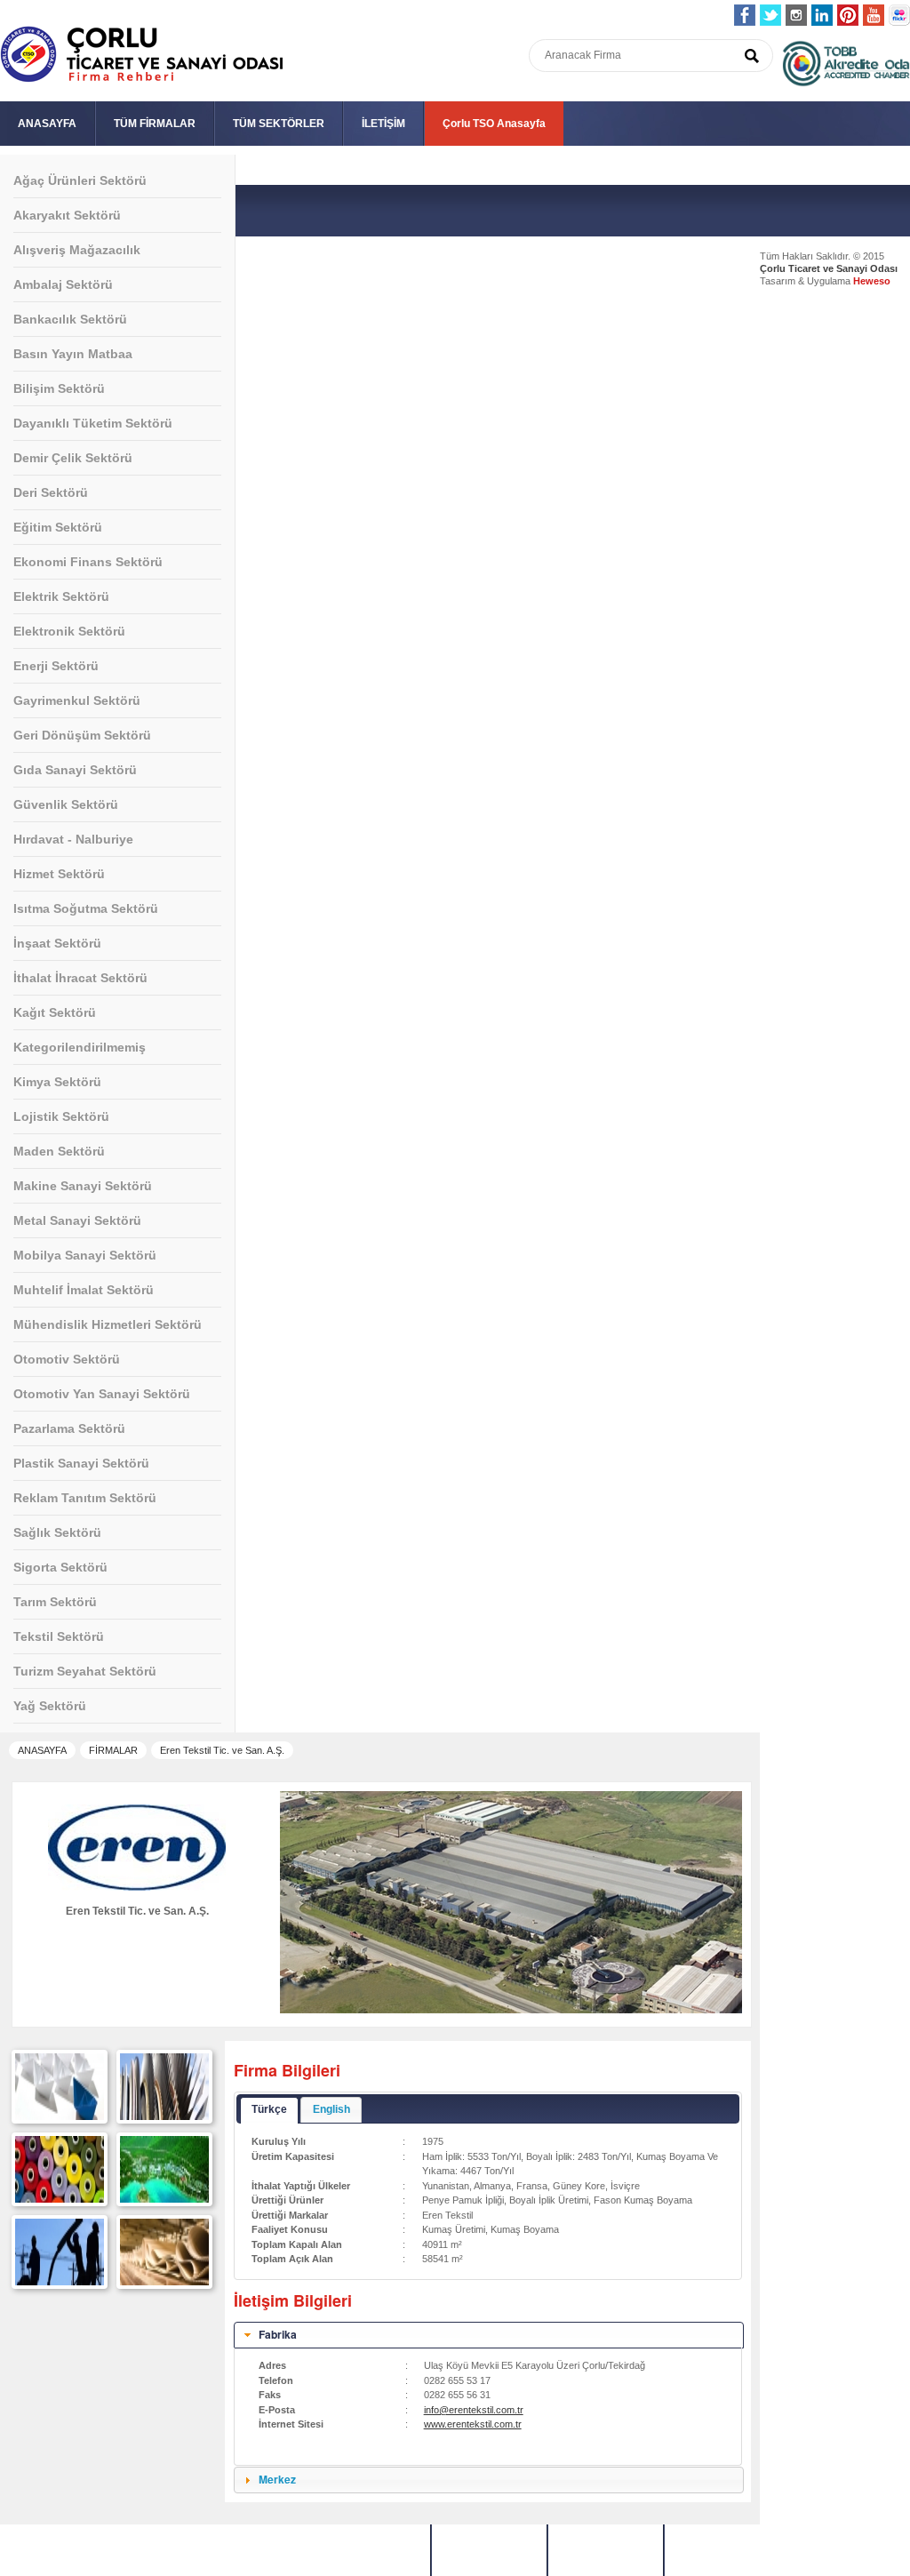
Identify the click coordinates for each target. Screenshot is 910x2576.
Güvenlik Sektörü (66, 804)
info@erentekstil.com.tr (474, 2410)
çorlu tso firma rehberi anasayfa (142, 55)
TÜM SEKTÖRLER (279, 124)
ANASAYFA (47, 124)
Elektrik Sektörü (61, 596)
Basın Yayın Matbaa (73, 354)
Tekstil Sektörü (59, 1636)
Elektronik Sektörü (69, 631)
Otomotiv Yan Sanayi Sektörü (102, 1394)
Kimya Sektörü (57, 1082)
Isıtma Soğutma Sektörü (86, 908)
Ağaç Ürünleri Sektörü (80, 180)
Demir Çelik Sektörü (73, 458)
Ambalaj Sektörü (63, 284)
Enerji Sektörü (56, 666)
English (331, 2109)
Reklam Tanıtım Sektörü (85, 1498)
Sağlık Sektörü (57, 1532)
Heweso (872, 281)
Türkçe (269, 2109)
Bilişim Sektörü (59, 388)
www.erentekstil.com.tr (473, 2424)
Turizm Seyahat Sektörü (85, 1671)
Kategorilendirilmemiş (80, 1047)
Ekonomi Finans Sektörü (88, 562)
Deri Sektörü (51, 492)
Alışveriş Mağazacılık (77, 250)
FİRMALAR (113, 1750)
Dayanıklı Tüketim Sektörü (93, 423)
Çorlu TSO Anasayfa (494, 124)
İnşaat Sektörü (57, 943)
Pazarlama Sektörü (69, 1428)
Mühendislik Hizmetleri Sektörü (108, 1324)
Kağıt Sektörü (55, 1012)
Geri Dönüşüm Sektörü (82, 735)
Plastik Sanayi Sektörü (81, 1463)
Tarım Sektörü (55, 1602)
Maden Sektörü (59, 1151)
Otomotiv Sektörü (67, 1359)
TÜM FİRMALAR (155, 124)
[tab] (489, 2335)
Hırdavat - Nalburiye (73, 839)
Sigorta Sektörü (60, 1567)
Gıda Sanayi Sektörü (75, 770)
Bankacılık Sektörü (70, 319)
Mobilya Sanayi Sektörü (85, 1255)
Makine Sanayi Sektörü (83, 1186)
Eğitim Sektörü (58, 527)
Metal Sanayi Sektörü (77, 1220)
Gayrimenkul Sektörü (77, 700)
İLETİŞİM (383, 124)
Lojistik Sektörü (61, 1116)
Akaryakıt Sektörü (67, 215)
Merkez (277, 2479)
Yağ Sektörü (50, 1706)
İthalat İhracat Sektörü (80, 978)
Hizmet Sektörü (59, 874)
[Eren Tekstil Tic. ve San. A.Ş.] (60, 2116)
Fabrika (278, 2334)
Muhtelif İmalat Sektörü (84, 1290)
